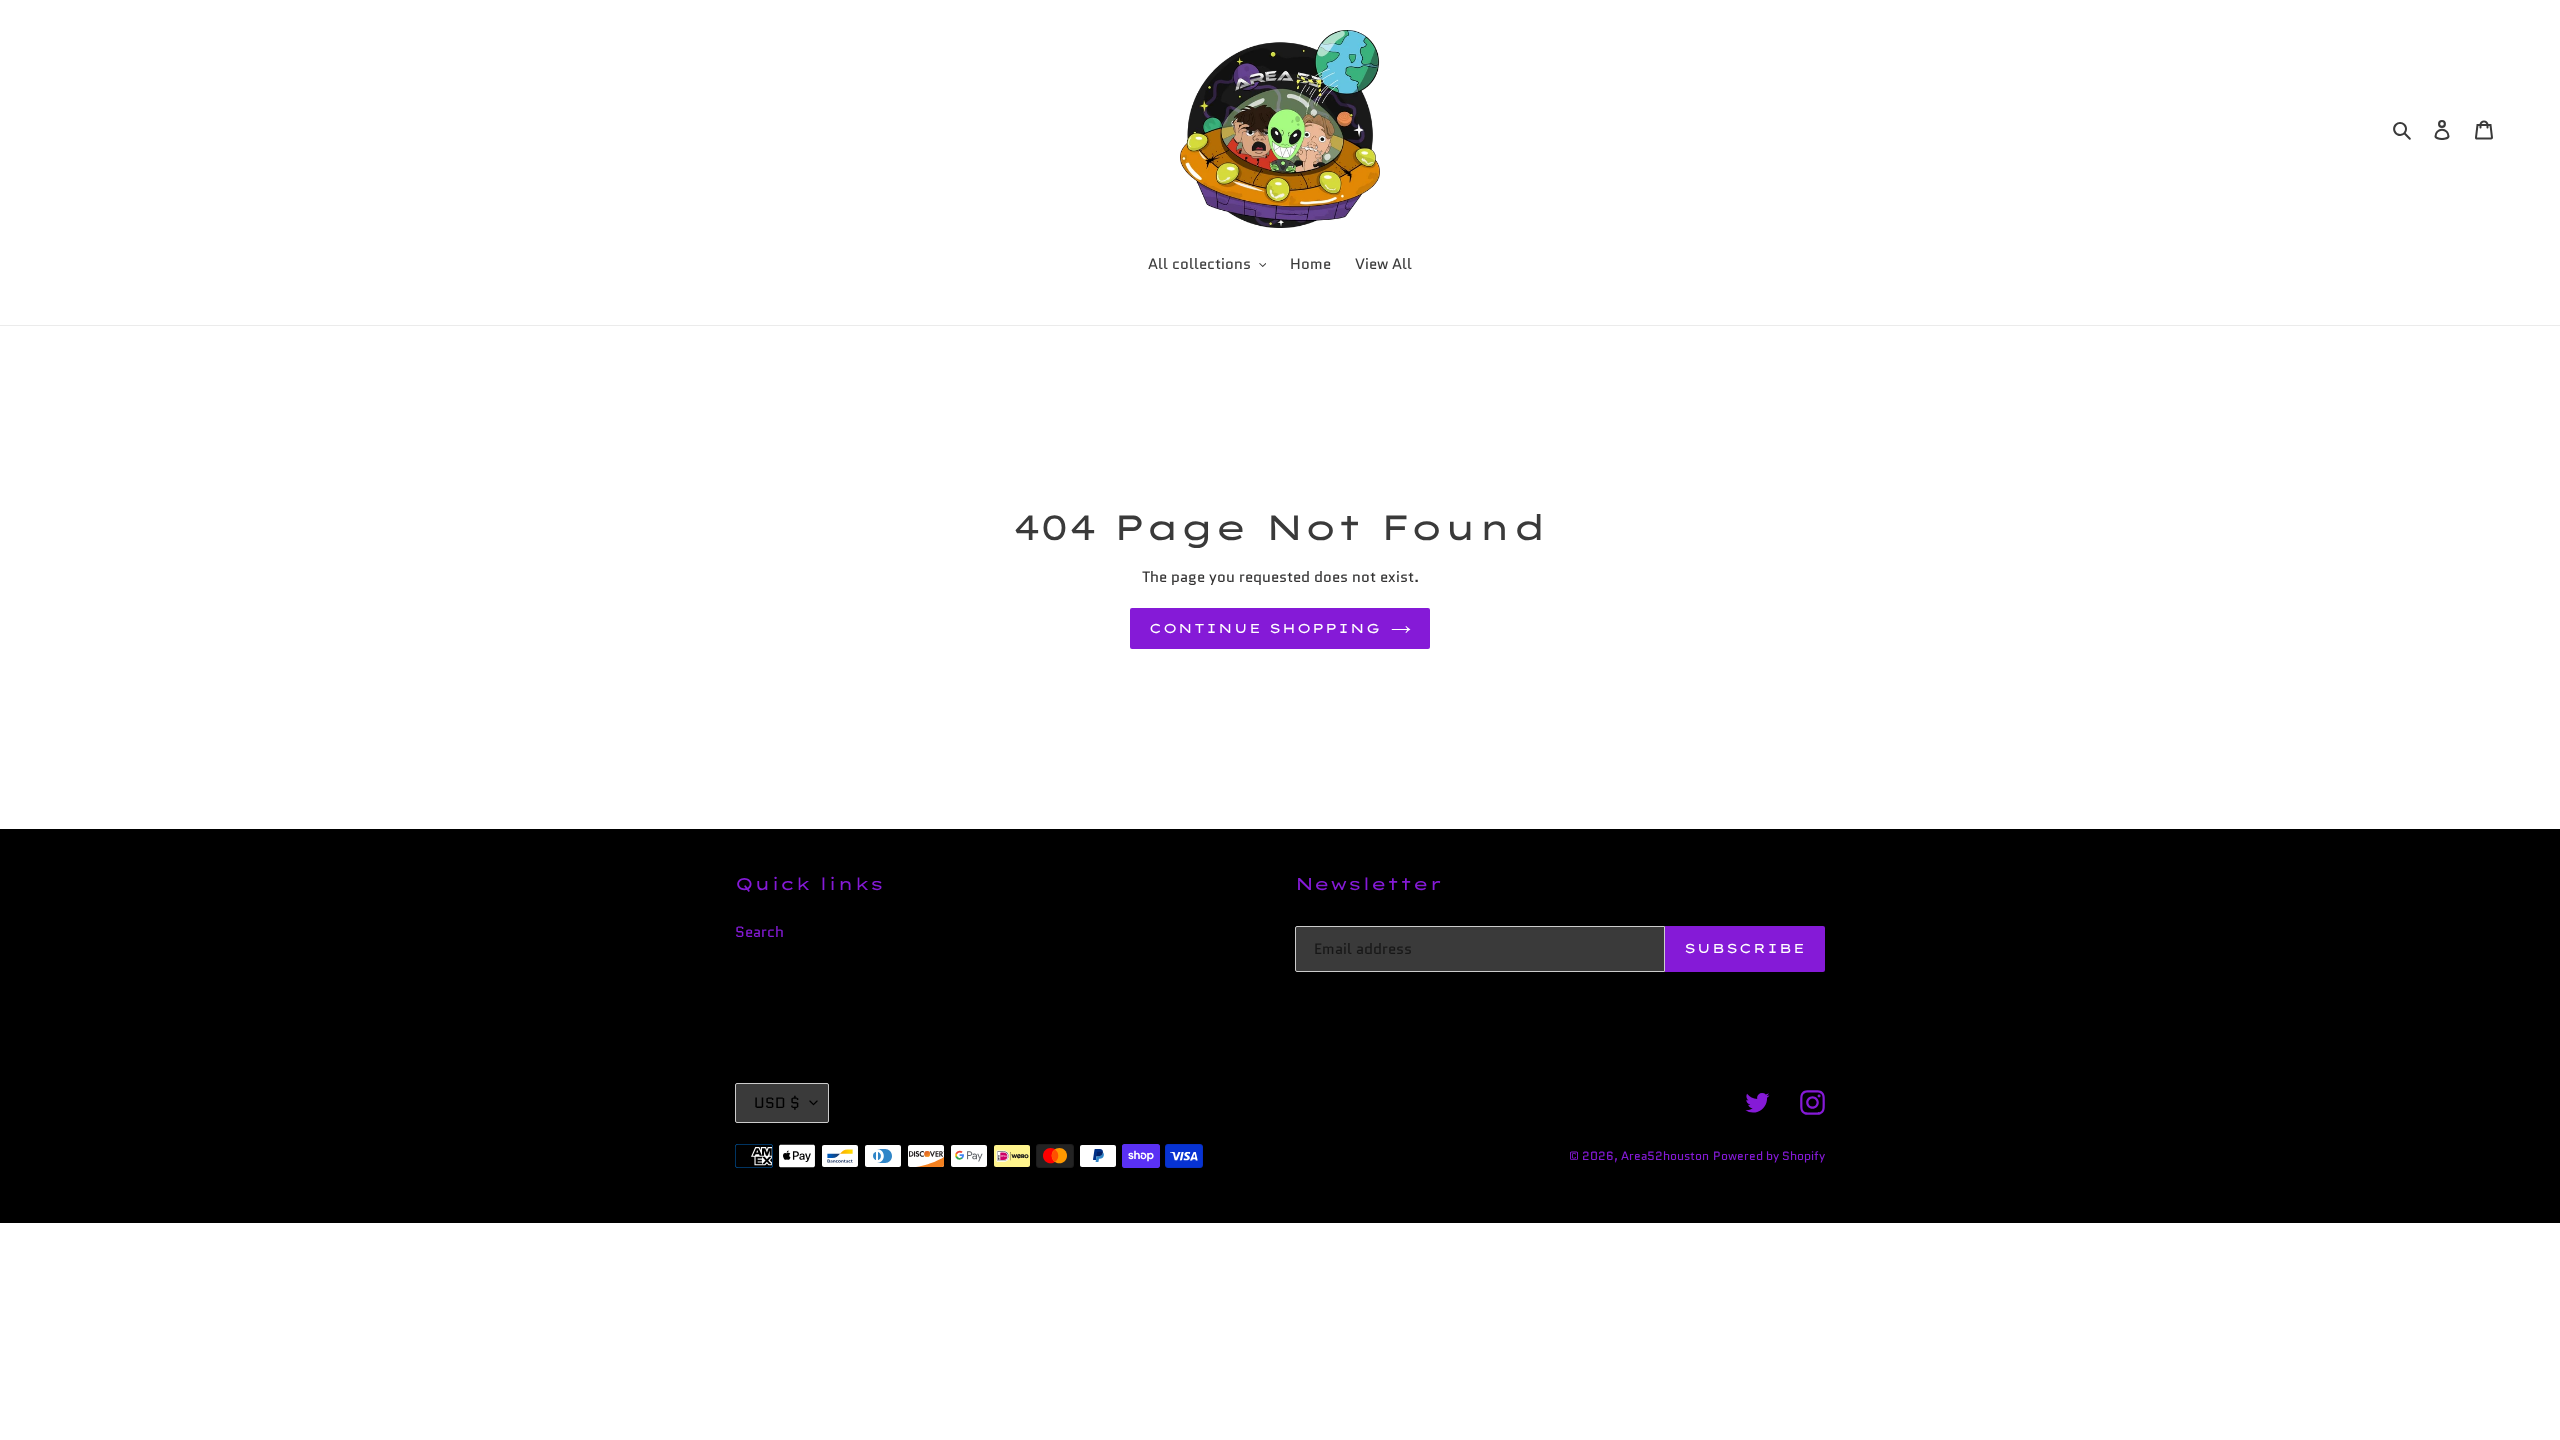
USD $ (777, 1103)
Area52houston (1665, 1155)
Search (759, 932)
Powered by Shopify (1769, 1155)
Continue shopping (1265, 628)
